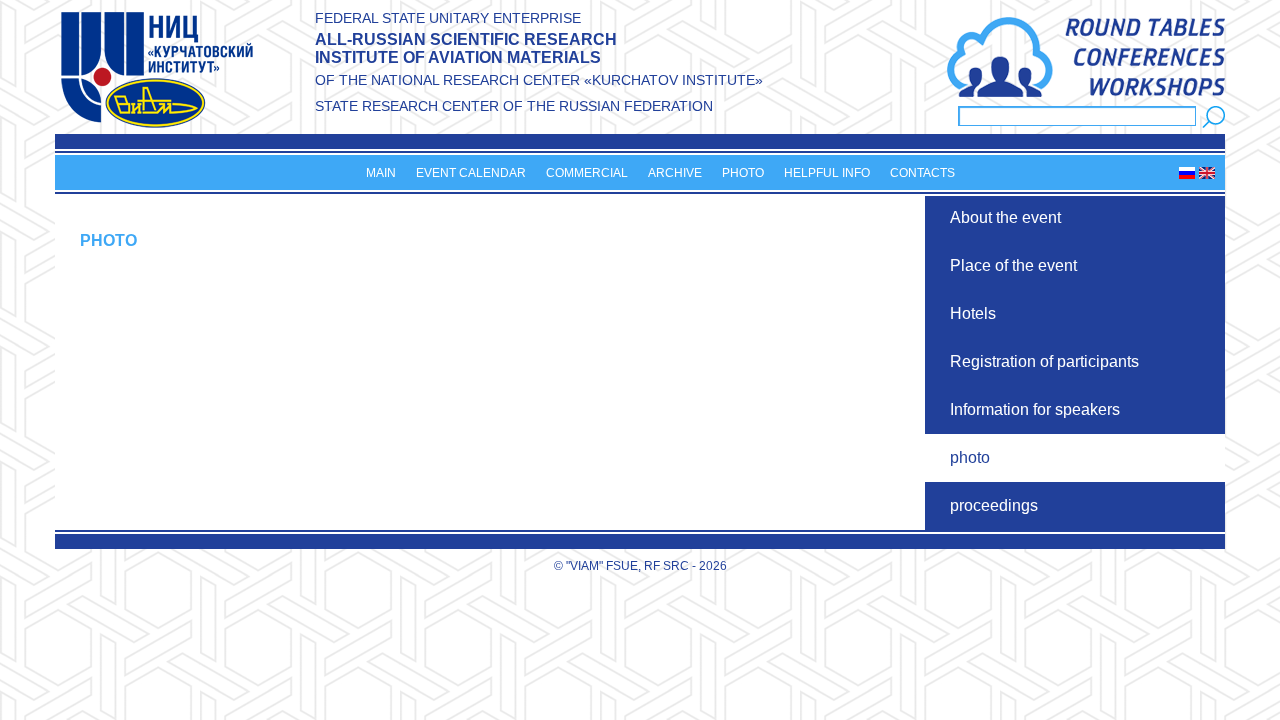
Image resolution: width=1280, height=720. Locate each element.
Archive (675, 173)
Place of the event (1013, 265)
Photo (743, 173)
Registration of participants (1044, 361)
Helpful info (827, 173)
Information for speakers (1035, 409)
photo (970, 457)
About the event (1005, 217)
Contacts (922, 173)
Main (381, 173)
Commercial (587, 173)
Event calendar (471, 173)
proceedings (994, 505)
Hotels (973, 313)
